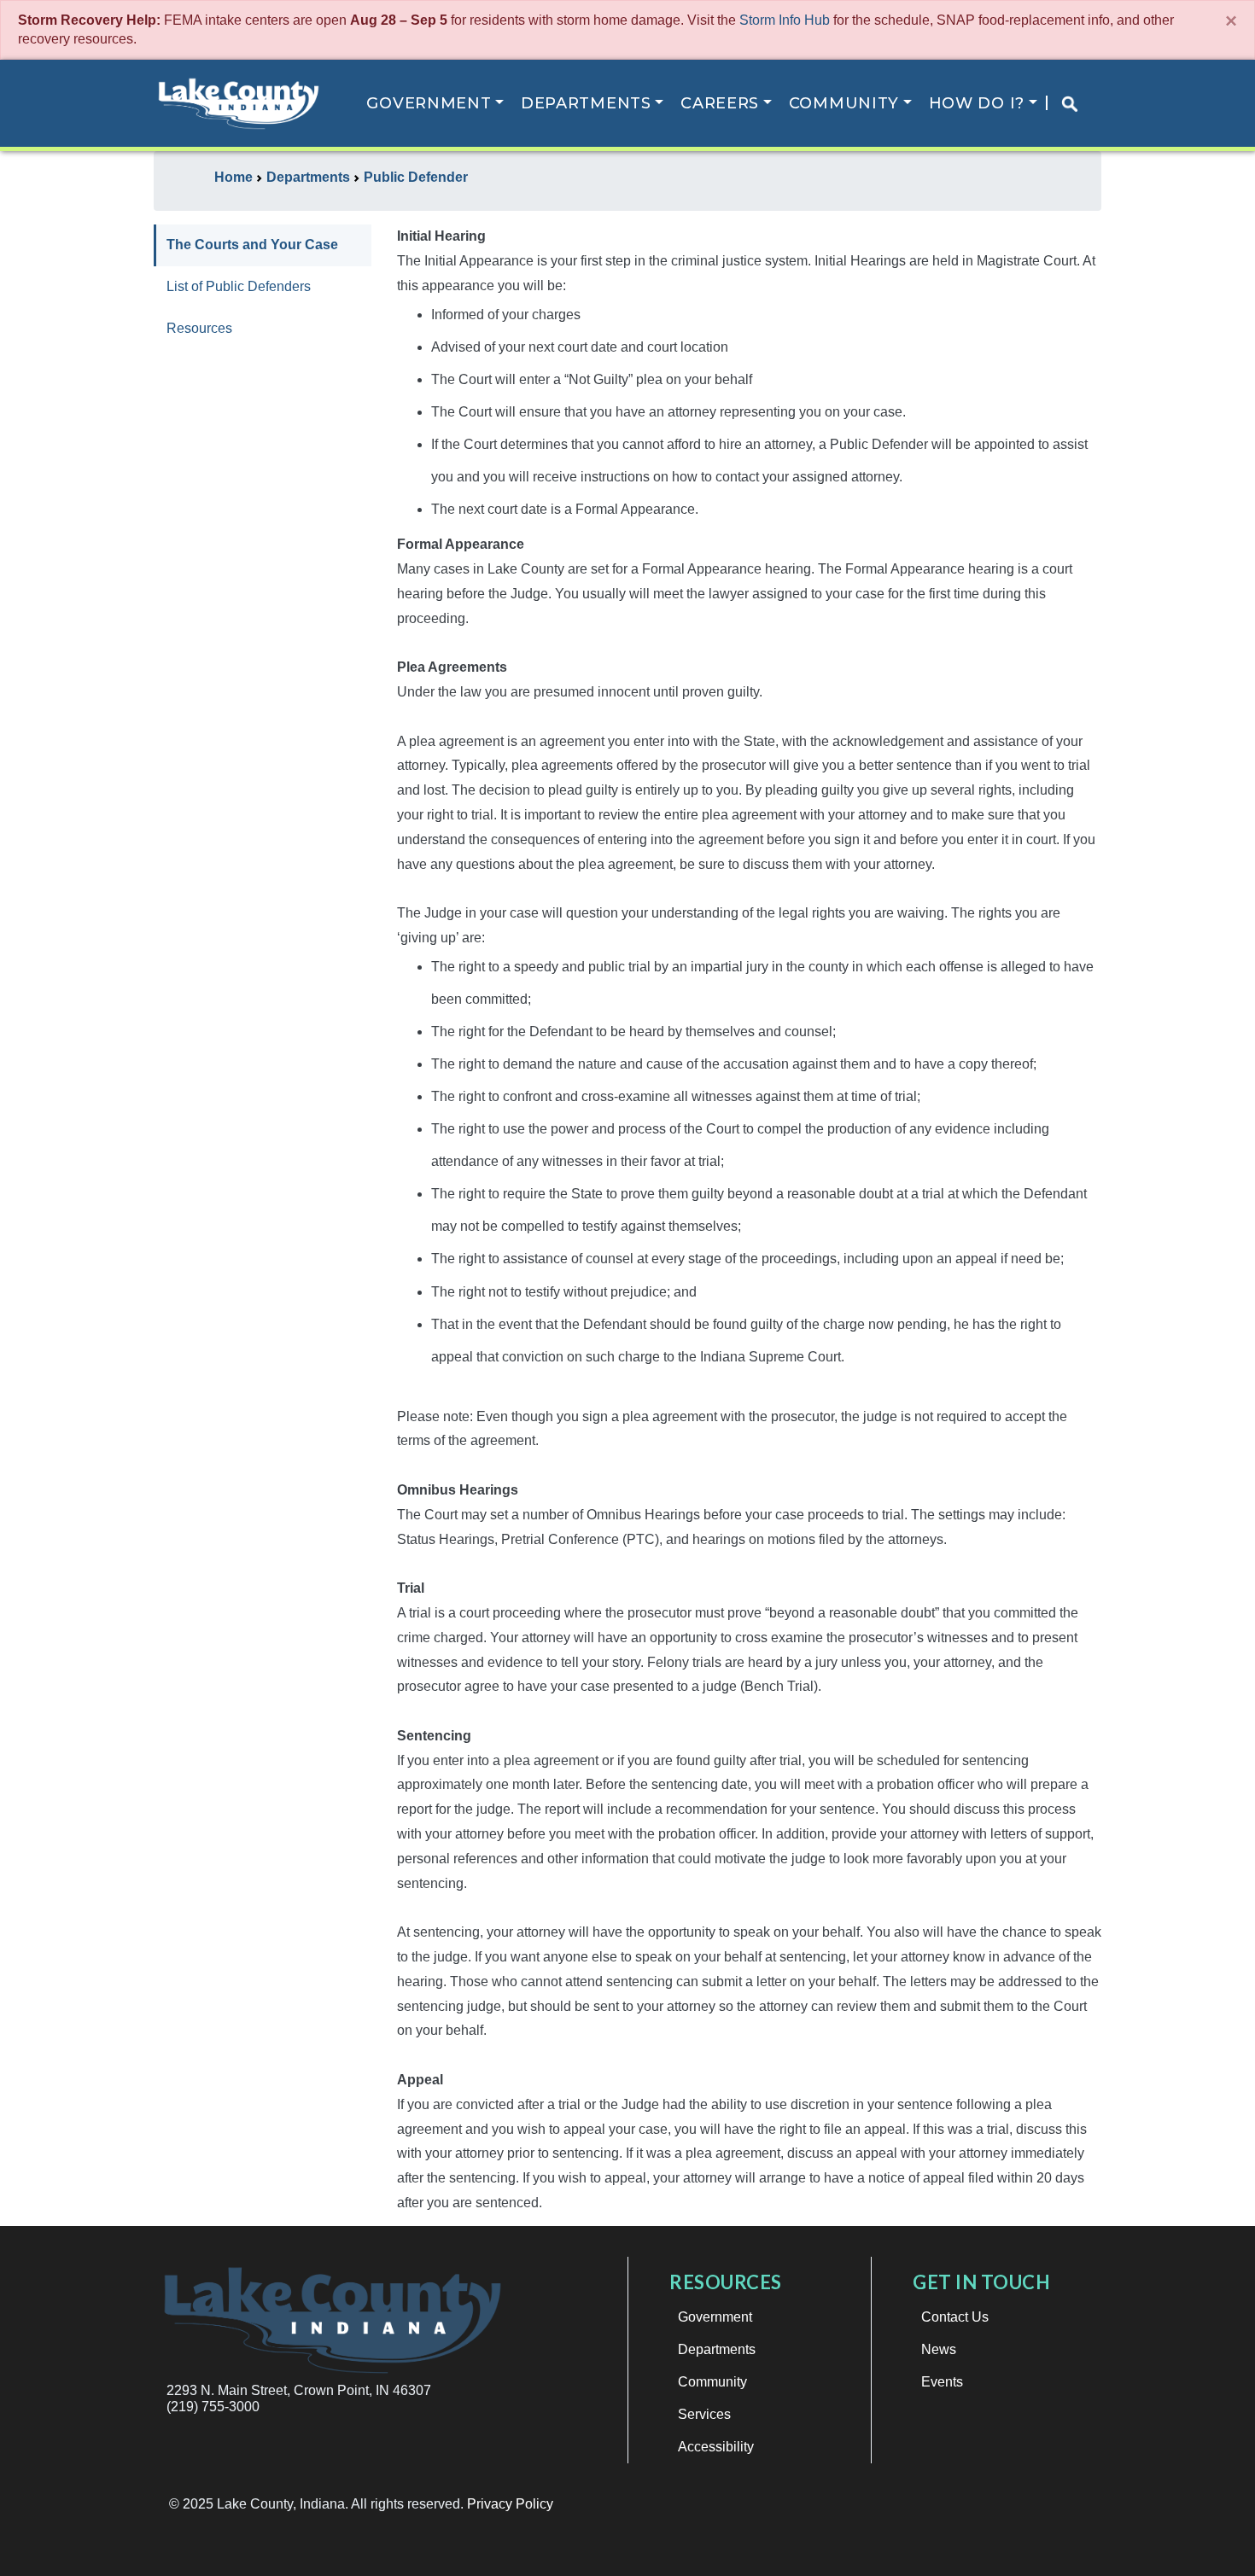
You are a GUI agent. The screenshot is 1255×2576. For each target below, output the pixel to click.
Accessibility (716, 2447)
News (939, 2349)
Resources (199, 328)
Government (429, 103)
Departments (586, 103)
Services (704, 2414)
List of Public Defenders (239, 286)
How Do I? (977, 103)
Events (942, 2382)
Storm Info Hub (785, 20)
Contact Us (955, 2317)
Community (844, 103)
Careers (720, 103)
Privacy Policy (510, 2504)
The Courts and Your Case (252, 245)
